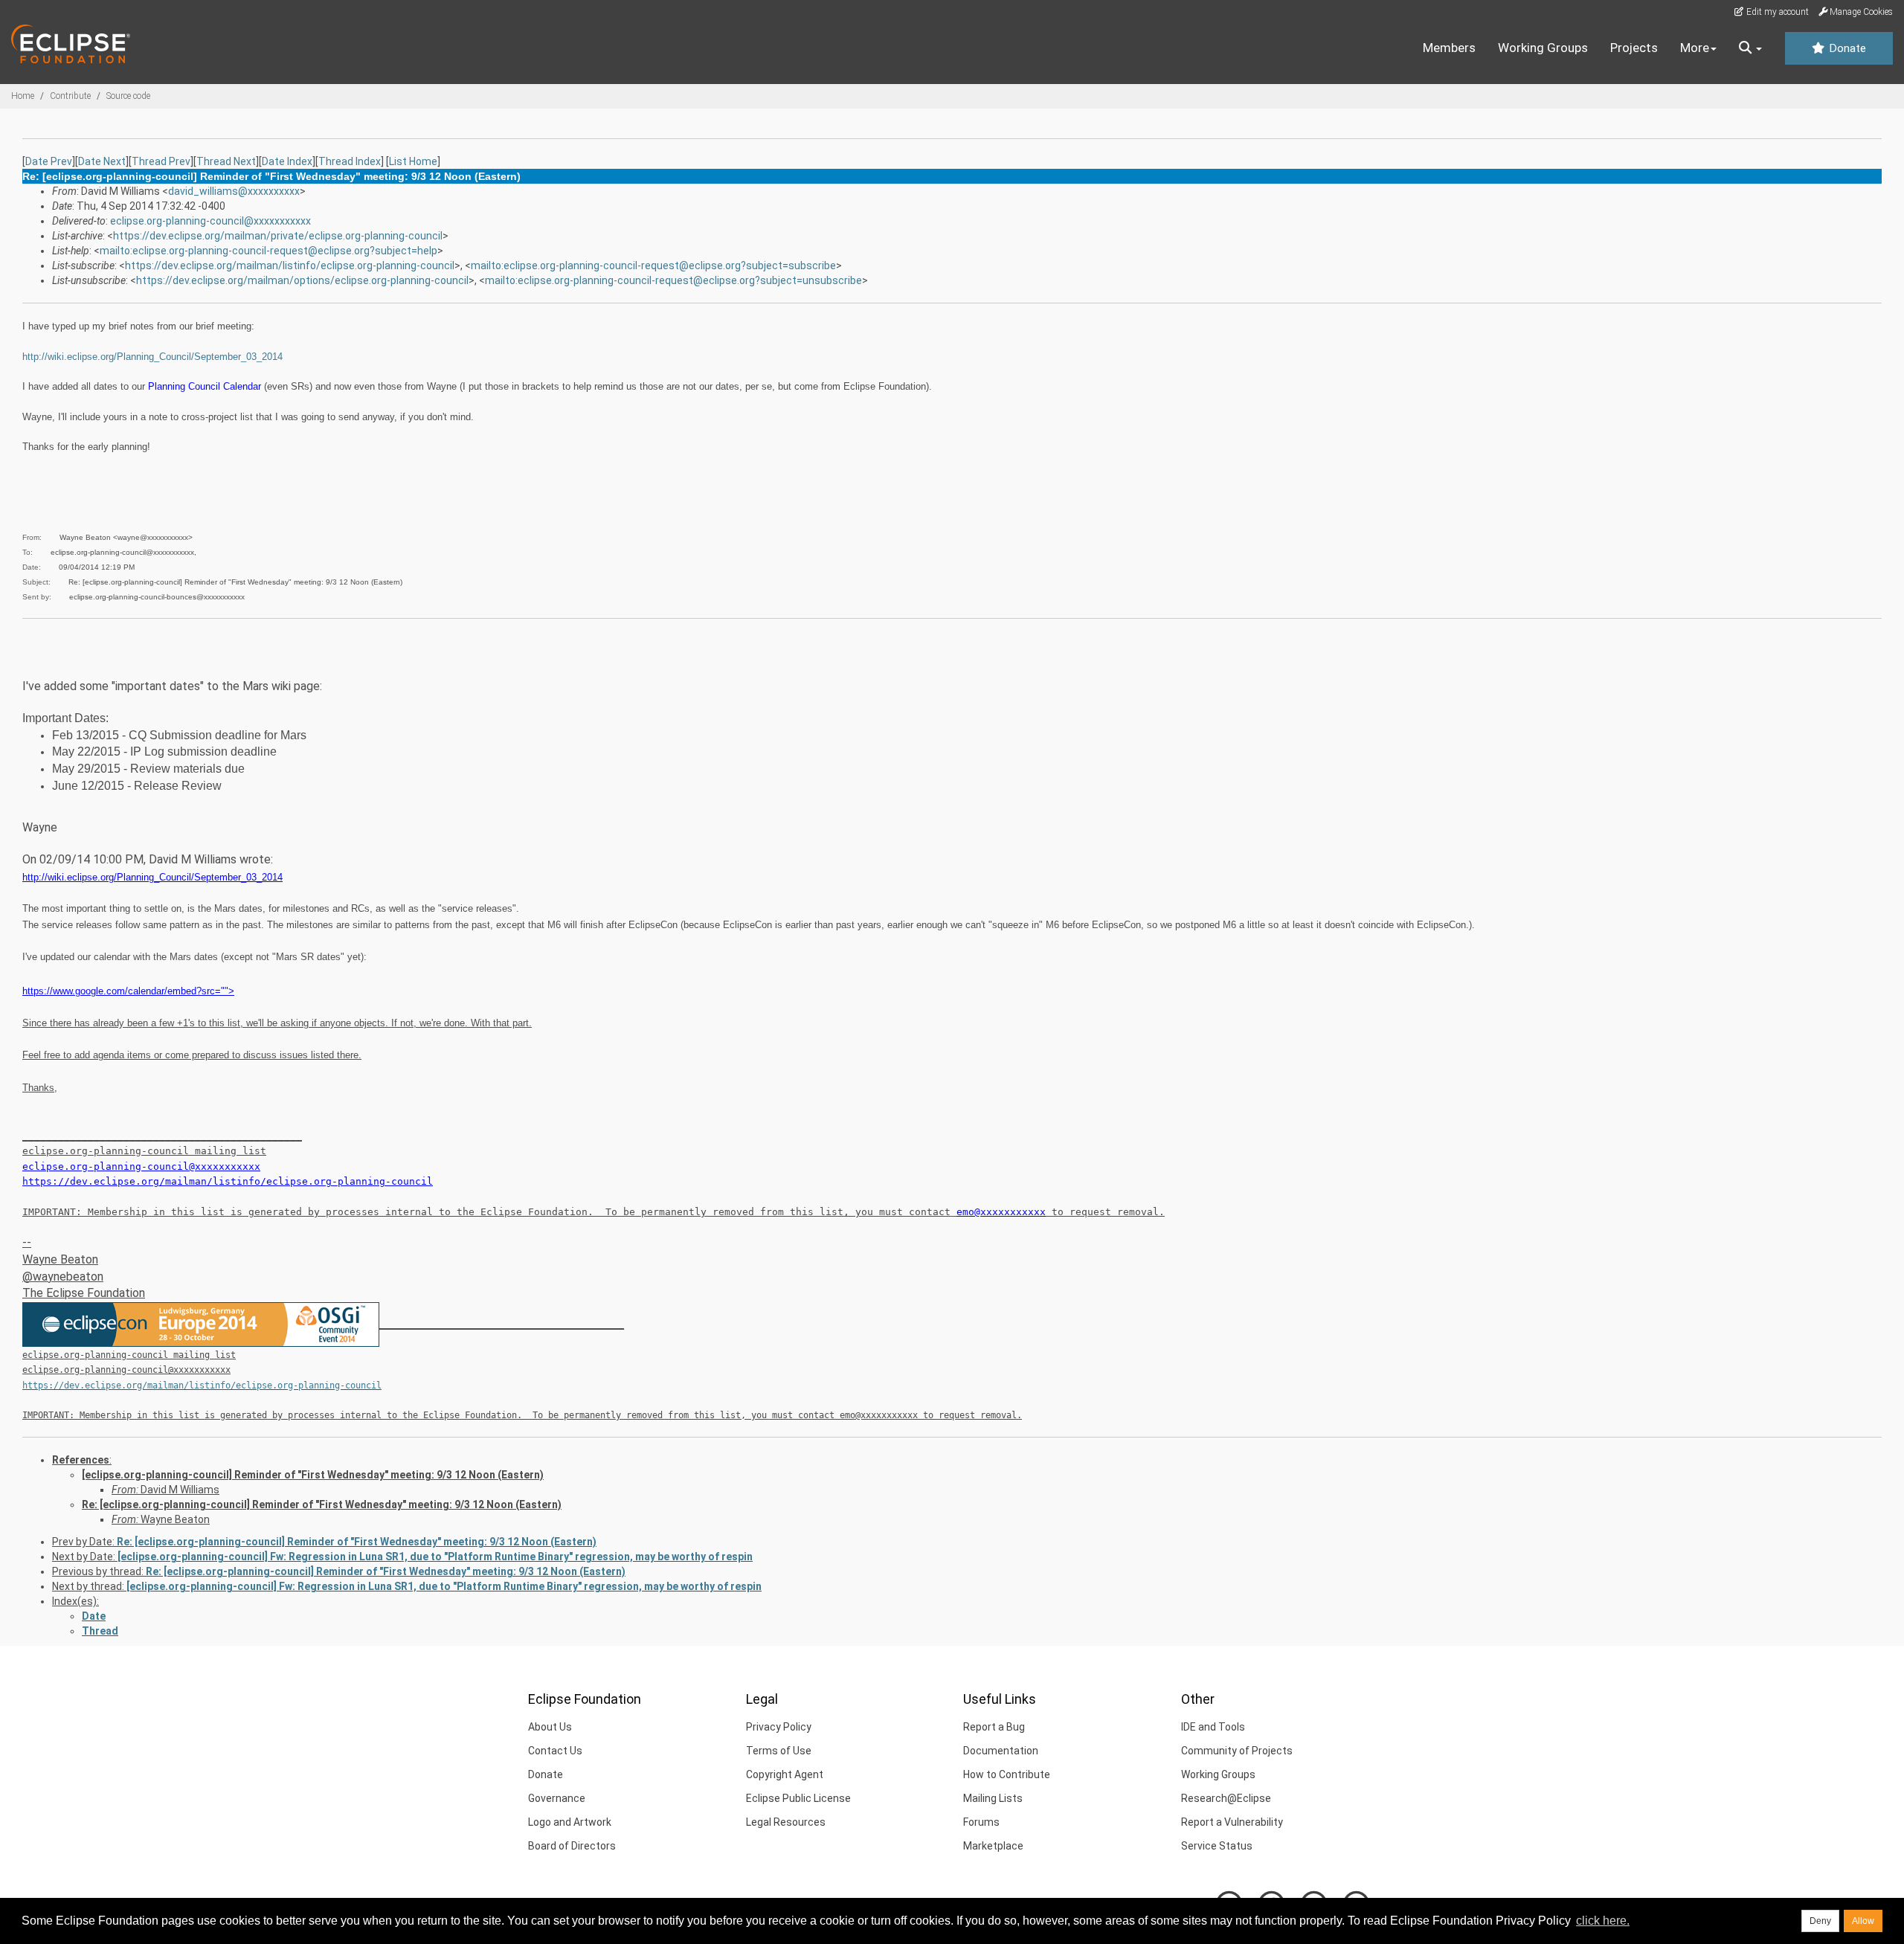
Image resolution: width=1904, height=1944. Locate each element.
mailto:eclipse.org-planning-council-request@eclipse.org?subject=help (268, 251)
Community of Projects (1237, 1751)
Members (1449, 48)
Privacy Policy (779, 1727)
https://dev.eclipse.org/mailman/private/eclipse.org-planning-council (278, 236)
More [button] (1695, 48)
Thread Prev (161, 161)
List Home (413, 161)
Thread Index (350, 161)
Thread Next (226, 161)
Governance (557, 1798)
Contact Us (555, 1751)
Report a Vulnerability (1232, 1822)
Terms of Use (779, 1751)
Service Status (1217, 1846)
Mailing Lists (993, 1798)
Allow (1863, 1921)
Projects (1634, 48)
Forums (981, 1822)
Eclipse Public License (798, 1798)
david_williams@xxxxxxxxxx (234, 191)
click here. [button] (1603, 1921)
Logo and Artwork (570, 1822)
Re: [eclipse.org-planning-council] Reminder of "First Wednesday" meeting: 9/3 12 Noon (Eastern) (322, 1504)
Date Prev (49, 161)
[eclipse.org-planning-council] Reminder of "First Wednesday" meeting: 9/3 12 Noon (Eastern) (313, 1475)
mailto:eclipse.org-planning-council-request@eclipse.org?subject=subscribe (653, 265)
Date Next (102, 161)
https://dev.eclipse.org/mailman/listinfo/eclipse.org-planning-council (290, 265)
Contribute (70, 96)
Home (23, 96)
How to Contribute (1007, 1774)
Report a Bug (994, 1727)
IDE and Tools (1213, 1727)
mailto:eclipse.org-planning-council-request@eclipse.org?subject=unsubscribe (673, 280)
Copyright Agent (785, 1774)
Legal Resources (786, 1822)
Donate (1846, 48)
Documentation (1001, 1751)
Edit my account (1776, 12)
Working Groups (1543, 48)
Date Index (287, 161)
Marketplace (993, 1846)
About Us (550, 1727)
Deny (1820, 1921)
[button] (1750, 48)
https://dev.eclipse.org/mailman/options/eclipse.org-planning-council (302, 280)
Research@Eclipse (1226, 1798)
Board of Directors (572, 1846)
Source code (128, 96)
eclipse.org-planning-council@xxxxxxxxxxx (210, 221)
